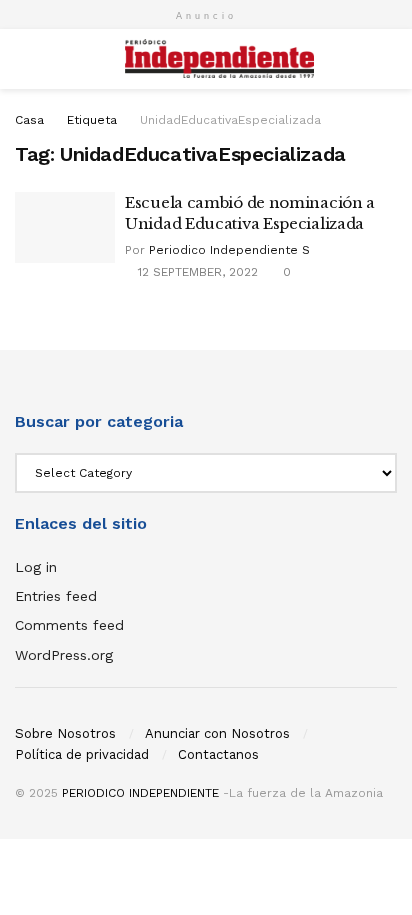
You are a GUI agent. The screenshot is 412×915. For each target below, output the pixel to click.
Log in (36, 567)
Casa (29, 120)
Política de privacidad (82, 754)
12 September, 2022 (196, 272)
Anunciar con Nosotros (217, 733)
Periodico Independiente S (229, 250)
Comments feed (69, 625)
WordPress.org (64, 655)
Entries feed (56, 596)
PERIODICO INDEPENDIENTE (140, 793)
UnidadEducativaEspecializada (230, 120)
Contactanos (218, 754)
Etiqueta (92, 120)
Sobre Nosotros (65, 733)
